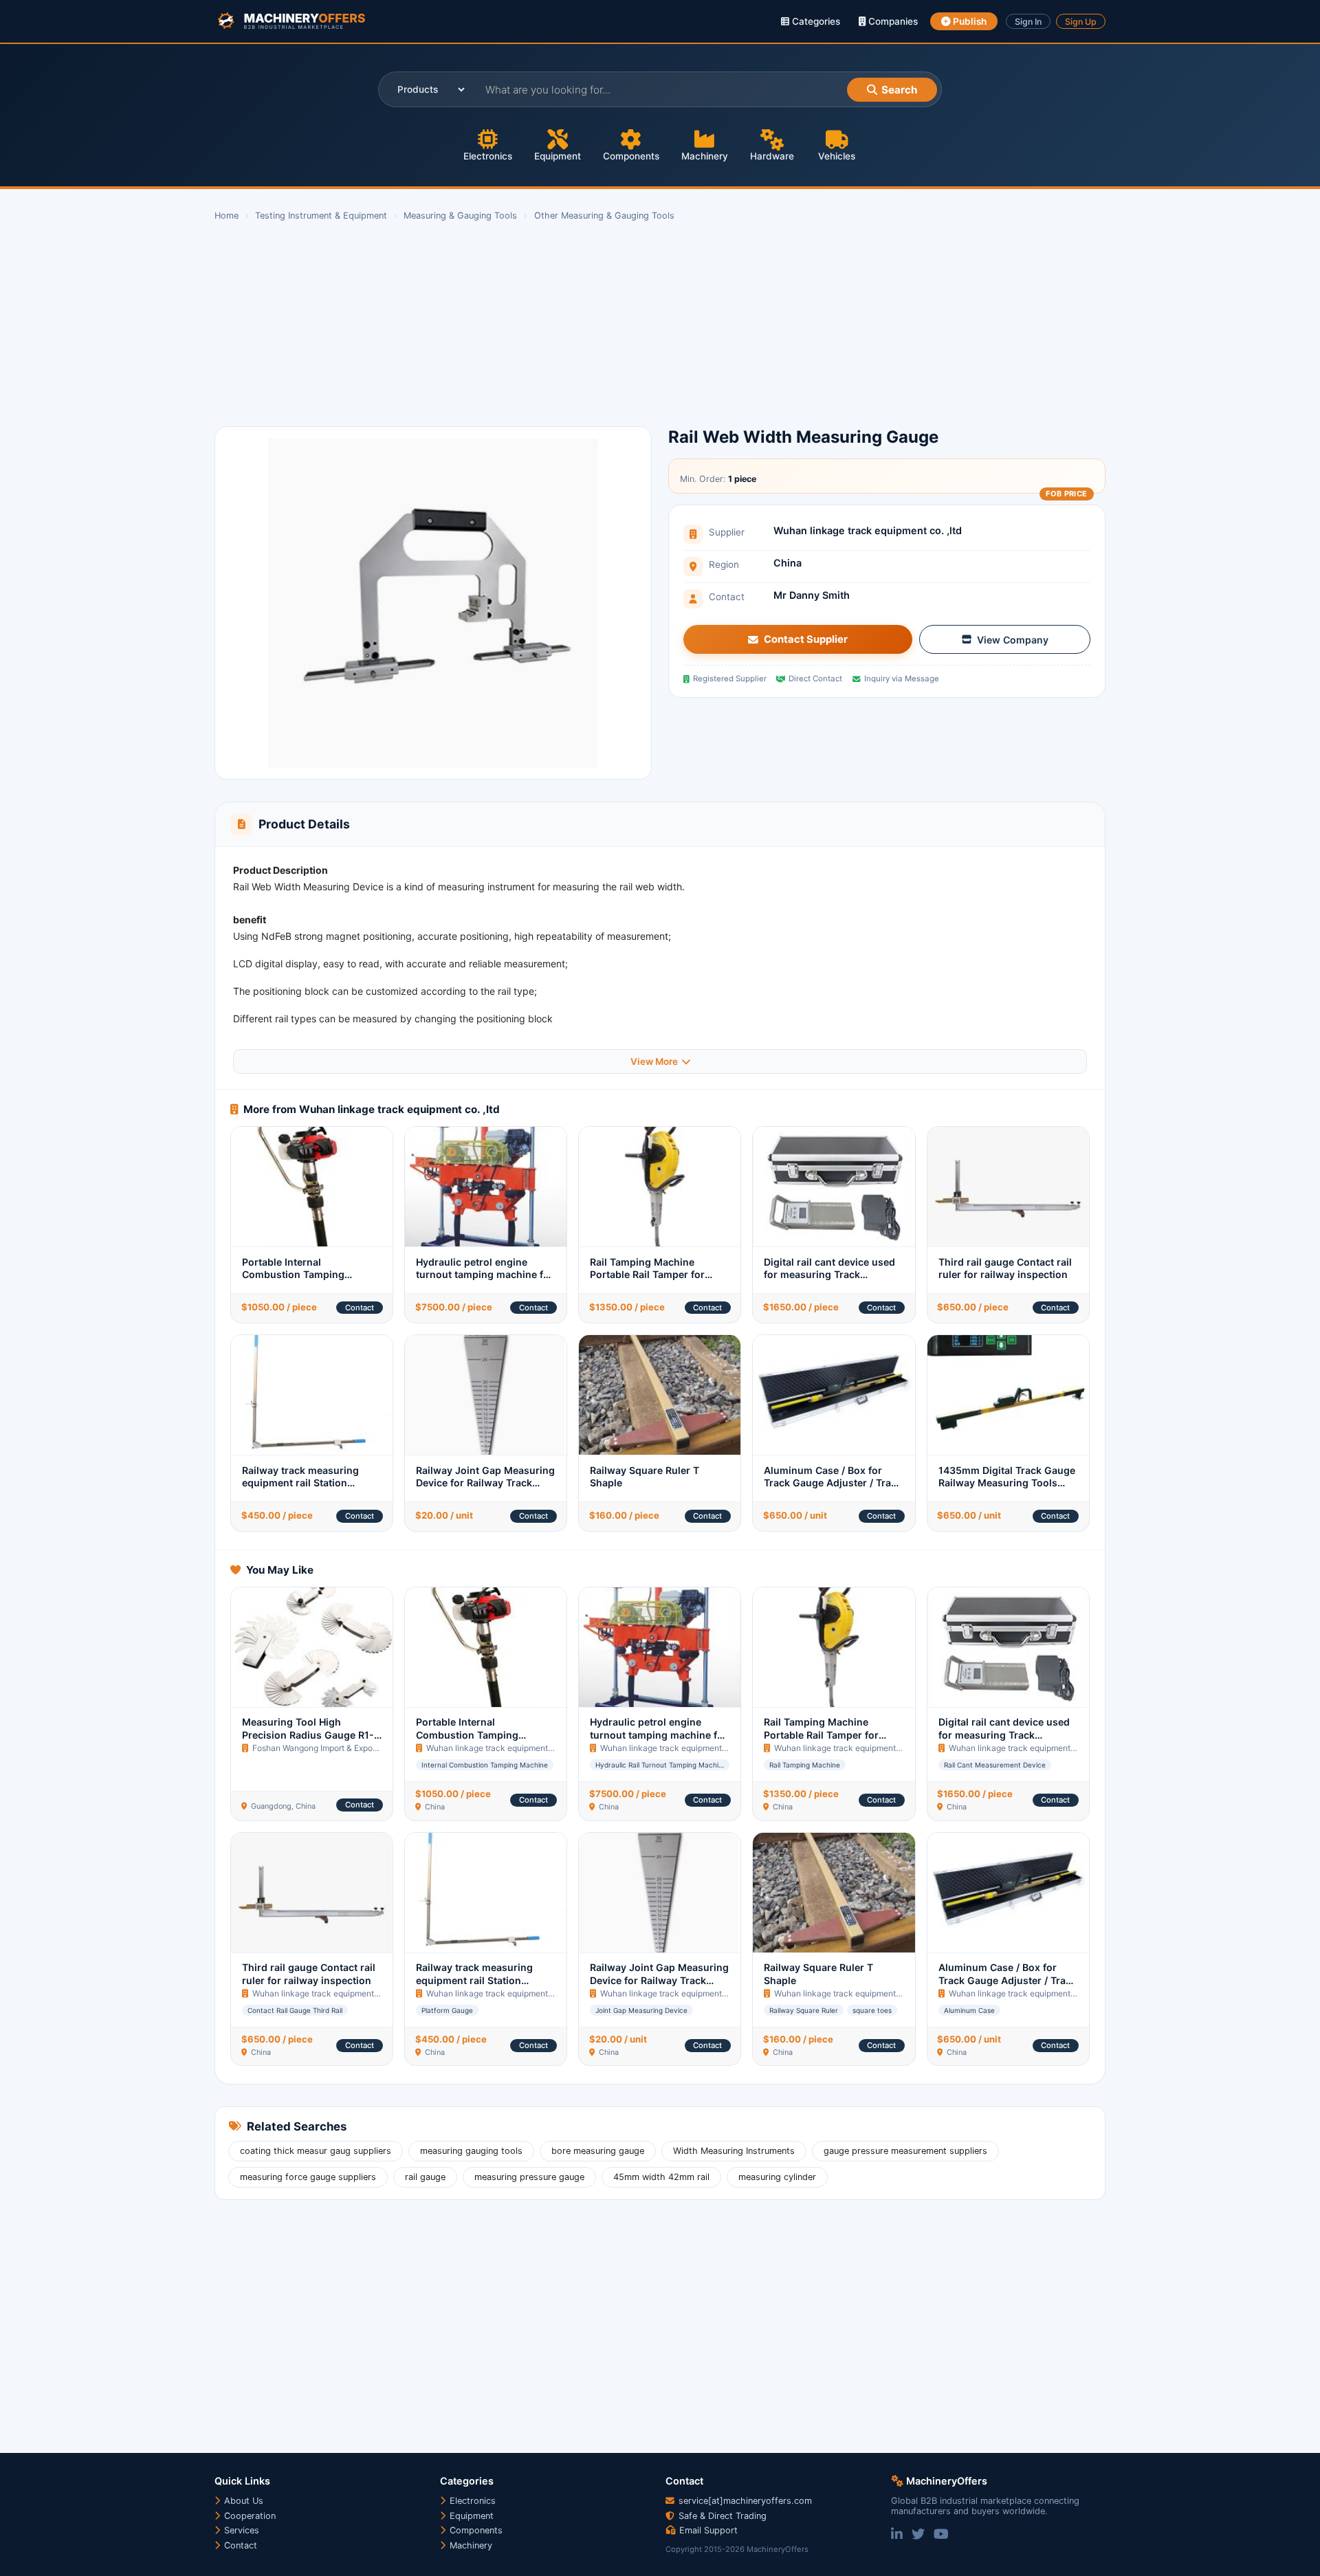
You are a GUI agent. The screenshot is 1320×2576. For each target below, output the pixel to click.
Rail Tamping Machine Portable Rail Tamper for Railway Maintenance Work (654, 1275)
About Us (242, 2501)
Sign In (1028, 22)
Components (631, 156)
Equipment (558, 156)
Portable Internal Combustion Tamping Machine (293, 1275)
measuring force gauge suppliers (308, 2177)
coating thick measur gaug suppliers (316, 2151)
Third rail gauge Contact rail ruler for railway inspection (1005, 1268)
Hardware (772, 156)
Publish (969, 21)
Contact (360, 1308)
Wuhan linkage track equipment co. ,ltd (868, 530)
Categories (815, 21)
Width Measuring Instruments (734, 2151)
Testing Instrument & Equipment (321, 216)
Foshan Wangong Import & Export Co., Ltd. (332, 1748)
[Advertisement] (627, 324)
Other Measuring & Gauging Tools (604, 216)
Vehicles (837, 156)
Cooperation (249, 2516)
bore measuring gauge (598, 2151)
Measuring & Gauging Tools (460, 216)
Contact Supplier (806, 639)
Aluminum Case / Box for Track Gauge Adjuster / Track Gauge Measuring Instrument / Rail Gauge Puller (834, 1489)
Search (899, 90)
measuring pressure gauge (529, 2177)
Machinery (705, 156)
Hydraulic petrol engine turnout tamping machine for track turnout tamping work (485, 1275)
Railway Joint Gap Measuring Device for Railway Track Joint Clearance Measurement (485, 1489)
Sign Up (1081, 22)
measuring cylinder (777, 2177)
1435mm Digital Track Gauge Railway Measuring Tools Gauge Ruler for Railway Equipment (1007, 1489)
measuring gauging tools (471, 2151)
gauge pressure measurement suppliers (905, 2151)
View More (654, 1061)
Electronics (488, 156)
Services (240, 2530)
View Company (1013, 640)
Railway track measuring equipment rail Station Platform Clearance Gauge (304, 1483)
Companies (892, 21)
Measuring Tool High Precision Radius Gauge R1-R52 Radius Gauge (308, 1735)
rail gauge (425, 2177)
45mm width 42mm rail (661, 2177)
